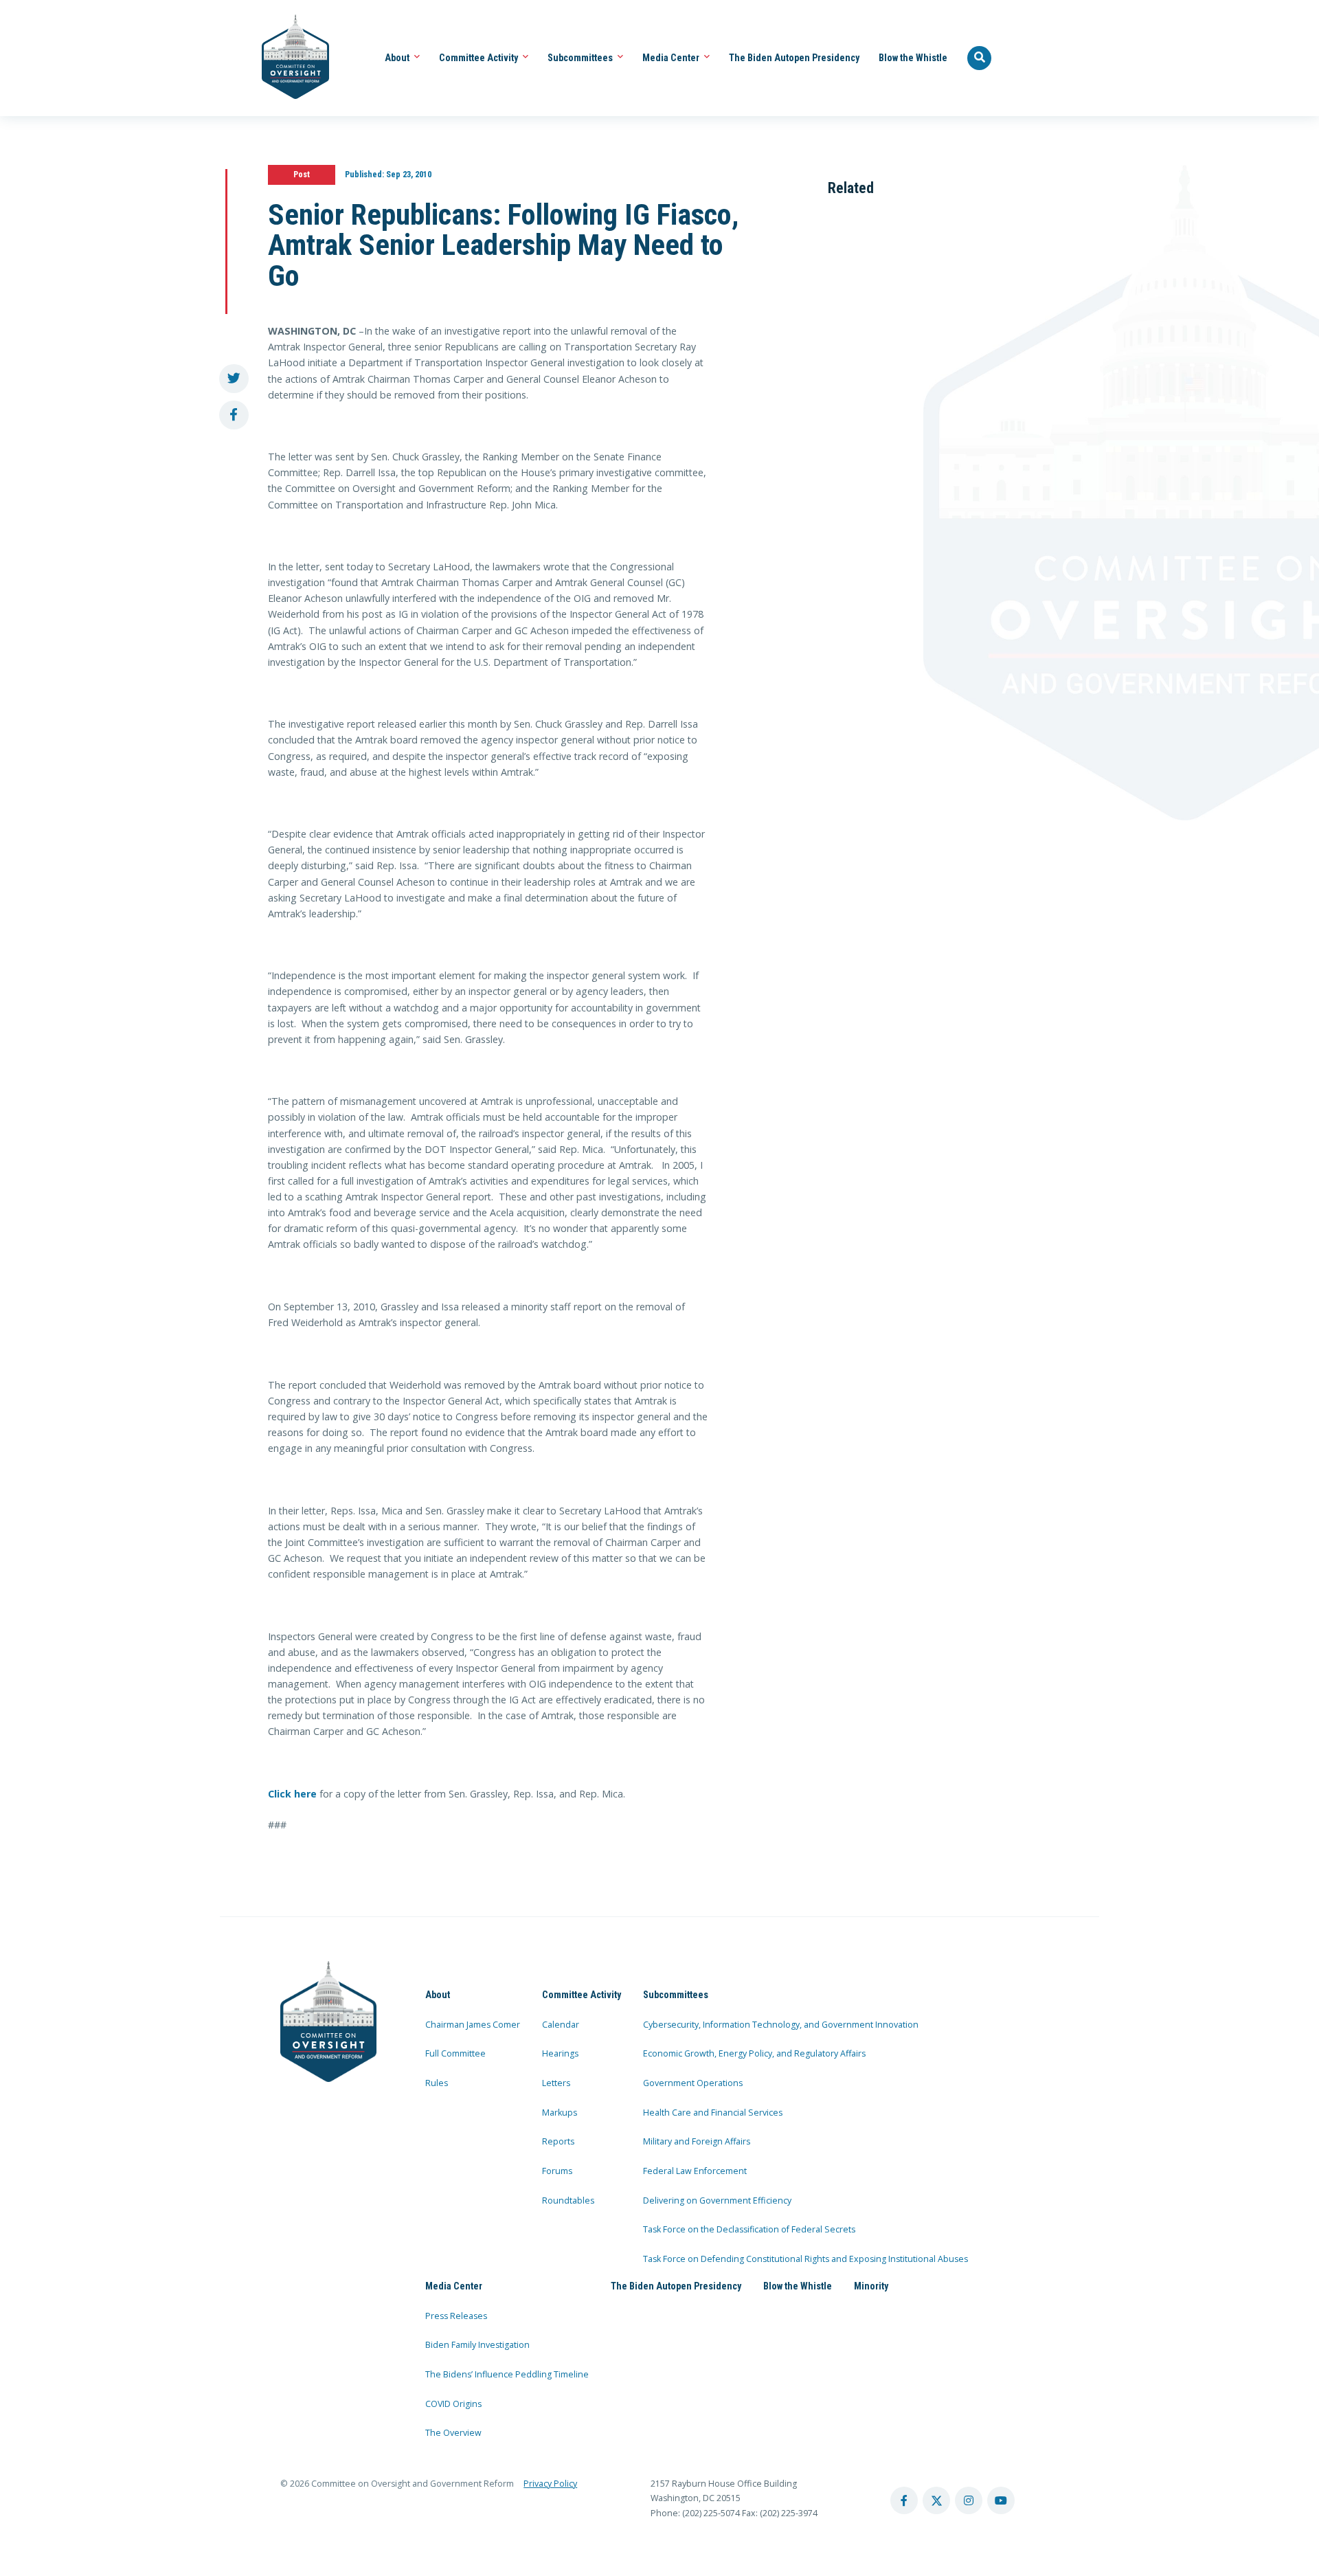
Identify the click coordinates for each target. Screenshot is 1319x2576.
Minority (871, 2286)
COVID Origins (453, 2404)
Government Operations (693, 2083)
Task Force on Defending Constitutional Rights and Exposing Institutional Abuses (805, 2259)
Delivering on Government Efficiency (717, 2200)
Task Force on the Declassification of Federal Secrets (749, 2229)
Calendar (561, 2025)
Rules (437, 2083)
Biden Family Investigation (477, 2345)
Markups (560, 2113)
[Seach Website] (980, 58)
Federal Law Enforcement (695, 2171)
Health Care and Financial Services (713, 2113)
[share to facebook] (234, 415)
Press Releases (456, 2316)
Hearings (560, 2053)
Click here (292, 1794)
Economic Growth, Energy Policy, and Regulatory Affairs (754, 2053)
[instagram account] (969, 2500)
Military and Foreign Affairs (697, 2141)
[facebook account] (904, 2500)
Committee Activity (480, 58)
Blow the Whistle (913, 58)
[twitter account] (936, 2500)
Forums (557, 2171)
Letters (556, 2083)
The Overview (453, 2433)
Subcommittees (581, 58)
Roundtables (568, 2200)
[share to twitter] (234, 379)
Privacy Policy (550, 2484)
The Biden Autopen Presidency (794, 58)
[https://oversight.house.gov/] (288, 58)
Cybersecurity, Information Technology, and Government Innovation (781, 2025)
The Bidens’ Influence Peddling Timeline (507, 2374)
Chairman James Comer (473, 2025)
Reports (558, 2141)
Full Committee (455, 2053)
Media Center (672, 58)
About (398, 58)
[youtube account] (1001, 2500)
